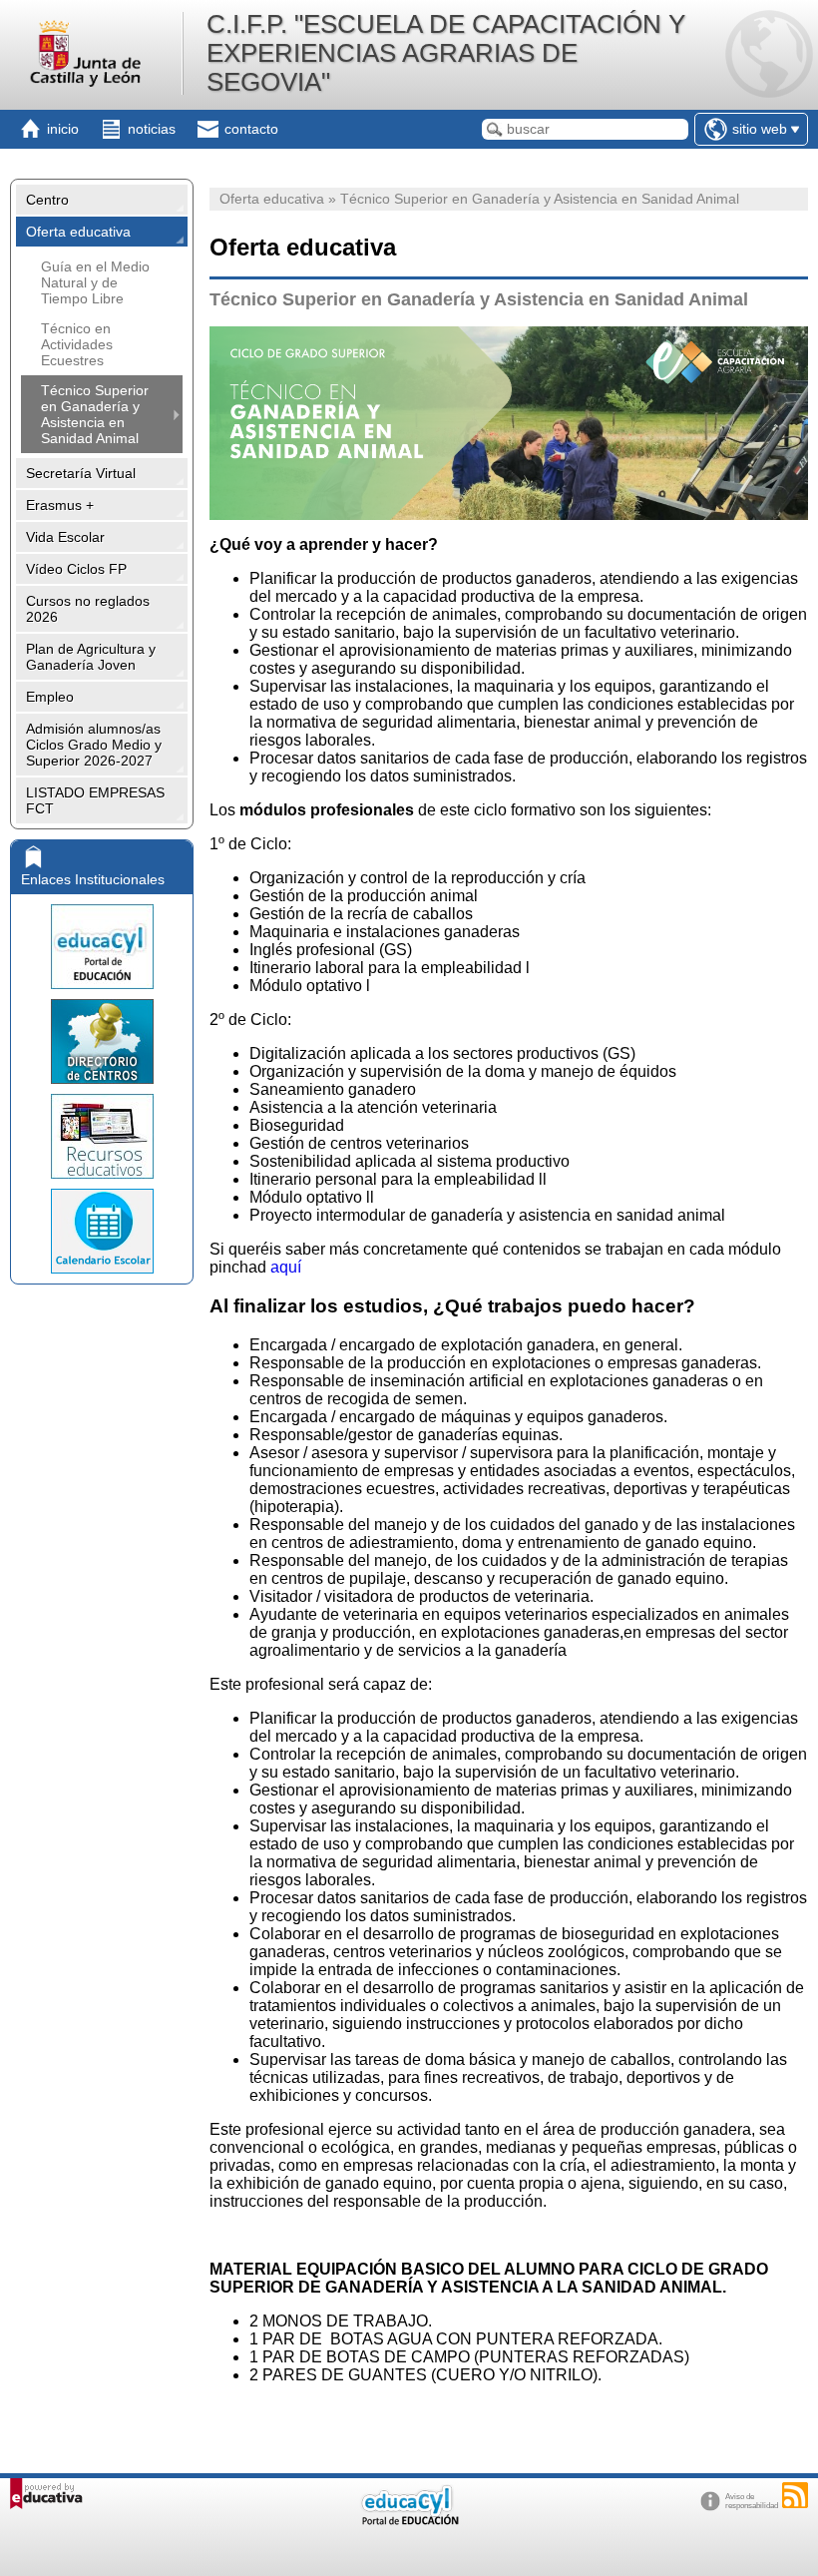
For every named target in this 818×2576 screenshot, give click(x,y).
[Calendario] (102, 1231)
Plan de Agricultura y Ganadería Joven (91, 657)
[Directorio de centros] (102, 1041)
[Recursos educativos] (102, 1136)
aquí (286, 1267)
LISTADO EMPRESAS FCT (95, 800)
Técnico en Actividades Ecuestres (77, 344)
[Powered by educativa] (46, 2494)
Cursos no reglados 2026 (88, 609)
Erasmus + (60, 505)
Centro (47, 200)
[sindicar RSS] (795, 2495)
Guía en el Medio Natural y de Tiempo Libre (95, 282)
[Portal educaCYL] (102, 947)
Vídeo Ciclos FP (76, 569)
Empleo (50, 697)
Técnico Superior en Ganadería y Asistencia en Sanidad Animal (95, 414)
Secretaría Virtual (81, 473)
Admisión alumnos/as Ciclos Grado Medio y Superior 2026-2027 (94, 745)
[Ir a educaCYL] (409, 2521)
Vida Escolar (65, 537)
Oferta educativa (78, 232)
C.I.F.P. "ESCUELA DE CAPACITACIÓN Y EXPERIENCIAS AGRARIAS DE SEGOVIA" (446, 53)
